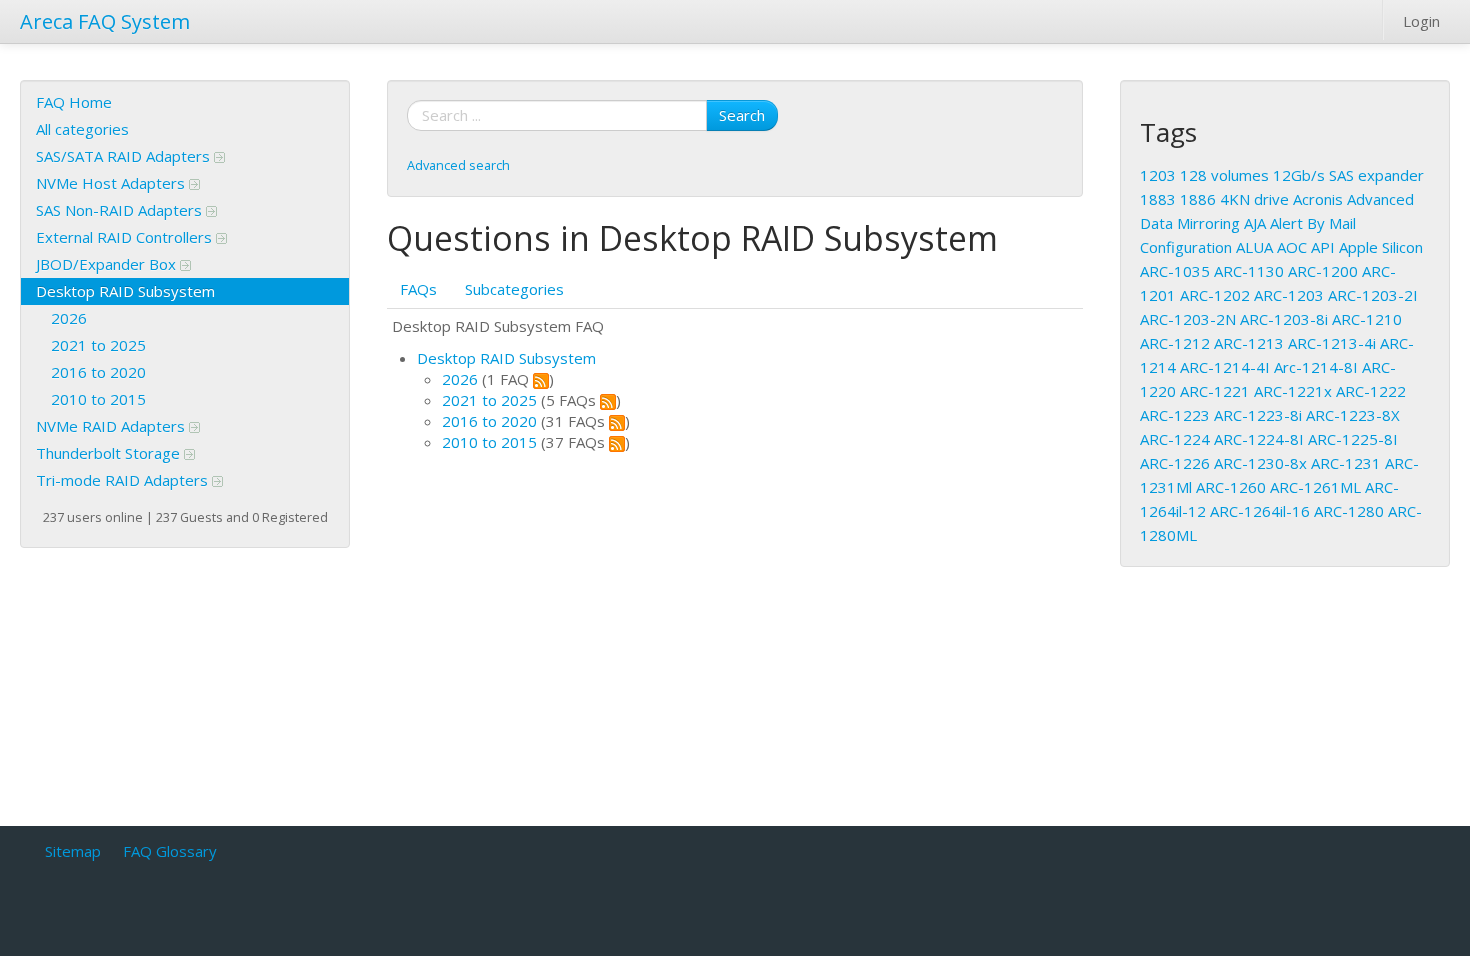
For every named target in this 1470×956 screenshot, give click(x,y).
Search (742, 115)
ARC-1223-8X (1353, 415)
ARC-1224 (1175, 439)
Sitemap (73, 851)
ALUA (1254, 247)
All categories (82, 129)
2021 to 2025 (98, 345)
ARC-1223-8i (1258, 415)
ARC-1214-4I (1225, 367)
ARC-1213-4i (1332, 343)
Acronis (1318, 199)
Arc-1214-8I (1316, 367)
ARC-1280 (1349, 511)
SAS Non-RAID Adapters (121, 210)
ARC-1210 (1367, 319)
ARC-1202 (1215, 295)
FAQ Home (74, 102)
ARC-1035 (1175, 271)
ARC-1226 (1175, 463)
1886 (1198, 199)
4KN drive (1254, 199)
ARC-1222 (1371, 391)
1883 (1158, 199)
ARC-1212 (1175, 343)
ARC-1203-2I (1373, 295)
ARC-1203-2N (1188, 319)
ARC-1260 (1231, 487)
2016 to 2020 (98, 372)
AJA (1255, 223)
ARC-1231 (1346, 463)
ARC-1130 (1249, 271)
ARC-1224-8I (1259, 439)
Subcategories (514, 289)
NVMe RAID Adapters (112, 426)
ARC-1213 (1249, 343)
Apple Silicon (1381, 247)
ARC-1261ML (1315, 487)
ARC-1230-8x (1260, 463)
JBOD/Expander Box (108, 264)
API (1323, 247)
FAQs (418, 289)
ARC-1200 (1323, 271)
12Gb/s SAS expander (1348, 175)
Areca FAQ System (105, 21)
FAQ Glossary (170, 851)
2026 (69, 318)
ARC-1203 (1289, 295)
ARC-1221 (1215, 391)
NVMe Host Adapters (112, 183)
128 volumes (1224, 175)
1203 (1158, 175)
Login (1421, 21)
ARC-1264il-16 (1260, 511)
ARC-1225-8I (1353, 439)
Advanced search (458, 165)
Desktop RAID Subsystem (125, 291)
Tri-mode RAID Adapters (124, 480)
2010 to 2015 (98, 399)
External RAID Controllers (126, 237)
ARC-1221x (1293, 391)
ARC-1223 (1175, 415)
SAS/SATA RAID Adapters (125, 156)
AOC (1292, 247)
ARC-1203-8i (1284, 319)
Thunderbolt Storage (110, 453)
